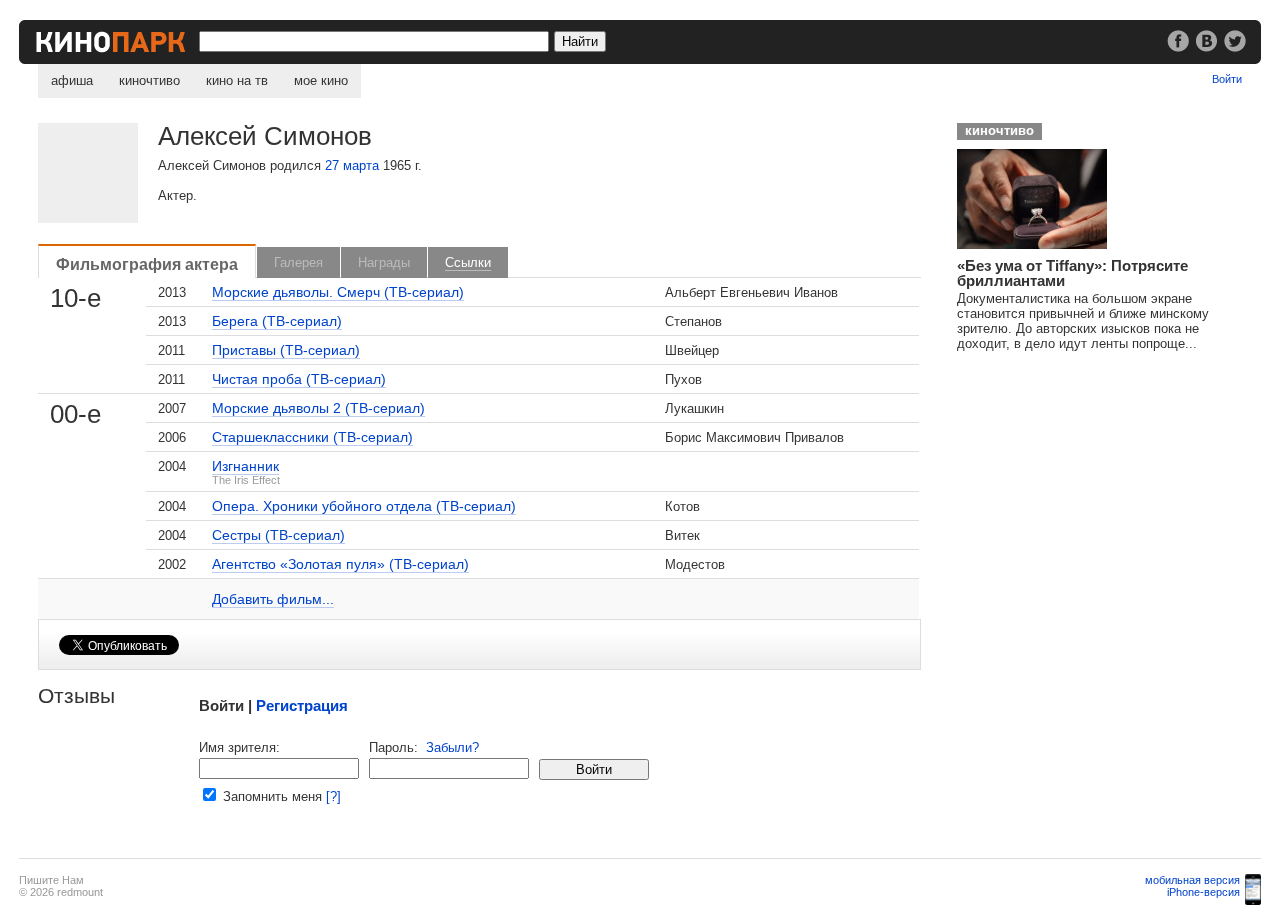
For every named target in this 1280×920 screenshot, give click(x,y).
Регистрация (302, 705)
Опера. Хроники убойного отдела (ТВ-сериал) (364, 506)
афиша (72, 80)
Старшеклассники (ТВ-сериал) (312, 437)
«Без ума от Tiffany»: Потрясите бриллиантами (1072, 273)
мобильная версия (1192, 880)
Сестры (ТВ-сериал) (278, 535)
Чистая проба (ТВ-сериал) (299, 379)
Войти (1227, 79)
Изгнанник (245, 466)
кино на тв (237, 80)
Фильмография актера (147, 264)
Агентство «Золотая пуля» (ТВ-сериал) (340, 564)
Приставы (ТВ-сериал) (286, 350)
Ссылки (468, 262)
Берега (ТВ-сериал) (277, 321)
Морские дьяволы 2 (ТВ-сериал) (318, 408)
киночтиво (149, 80)
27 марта (352, 165)
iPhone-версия (1203, 892)
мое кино (321, 80)
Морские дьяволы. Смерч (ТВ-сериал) (338, 292)
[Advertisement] (1097, 491)
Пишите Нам (51, 880)
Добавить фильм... (273, 599)
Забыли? (452, 747)
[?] (333, 796)
